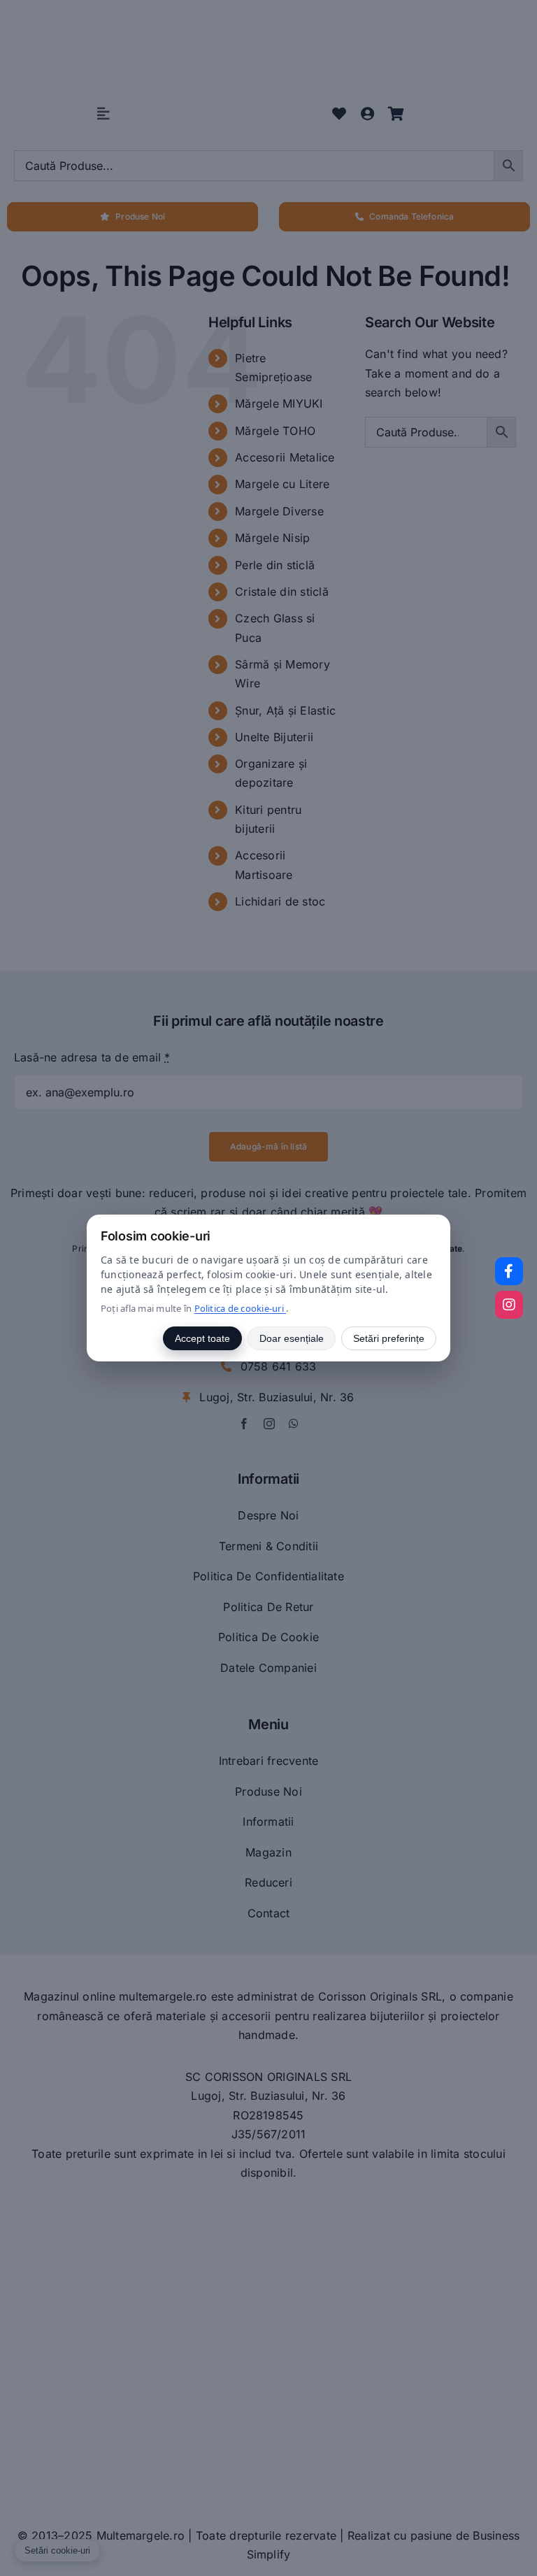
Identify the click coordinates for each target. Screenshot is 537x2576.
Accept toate (202, 1338)
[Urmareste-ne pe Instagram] (509, 1305)
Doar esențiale (292, 1338)
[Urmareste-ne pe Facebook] (509, 1271)
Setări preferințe (389, 1338)
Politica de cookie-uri (241, 1308)
